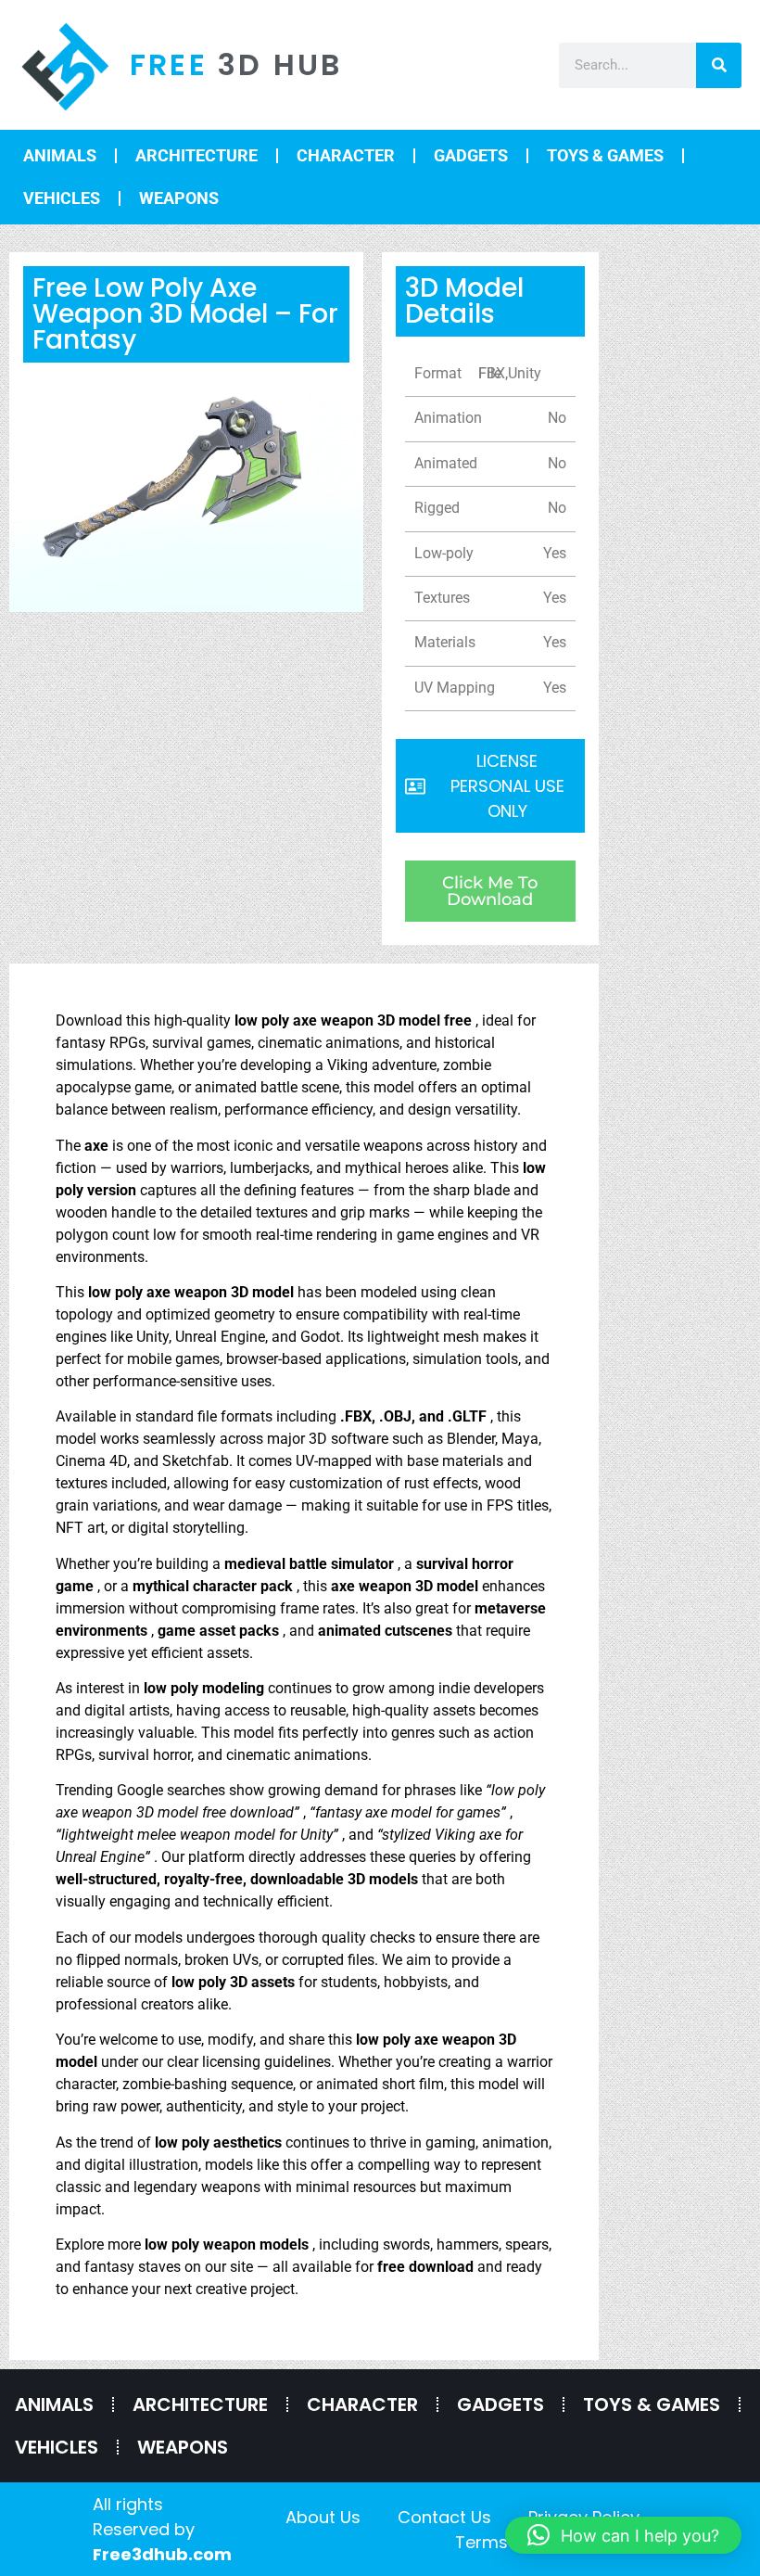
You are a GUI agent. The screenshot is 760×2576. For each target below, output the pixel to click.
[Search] (719, 65)
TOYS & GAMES (605, 155)
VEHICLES (62, 198)
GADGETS (471, 155)
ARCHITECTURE (196, 155)
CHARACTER (346, 155)
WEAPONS (179, 198)
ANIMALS (60, 155)
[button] (623, 2535)
